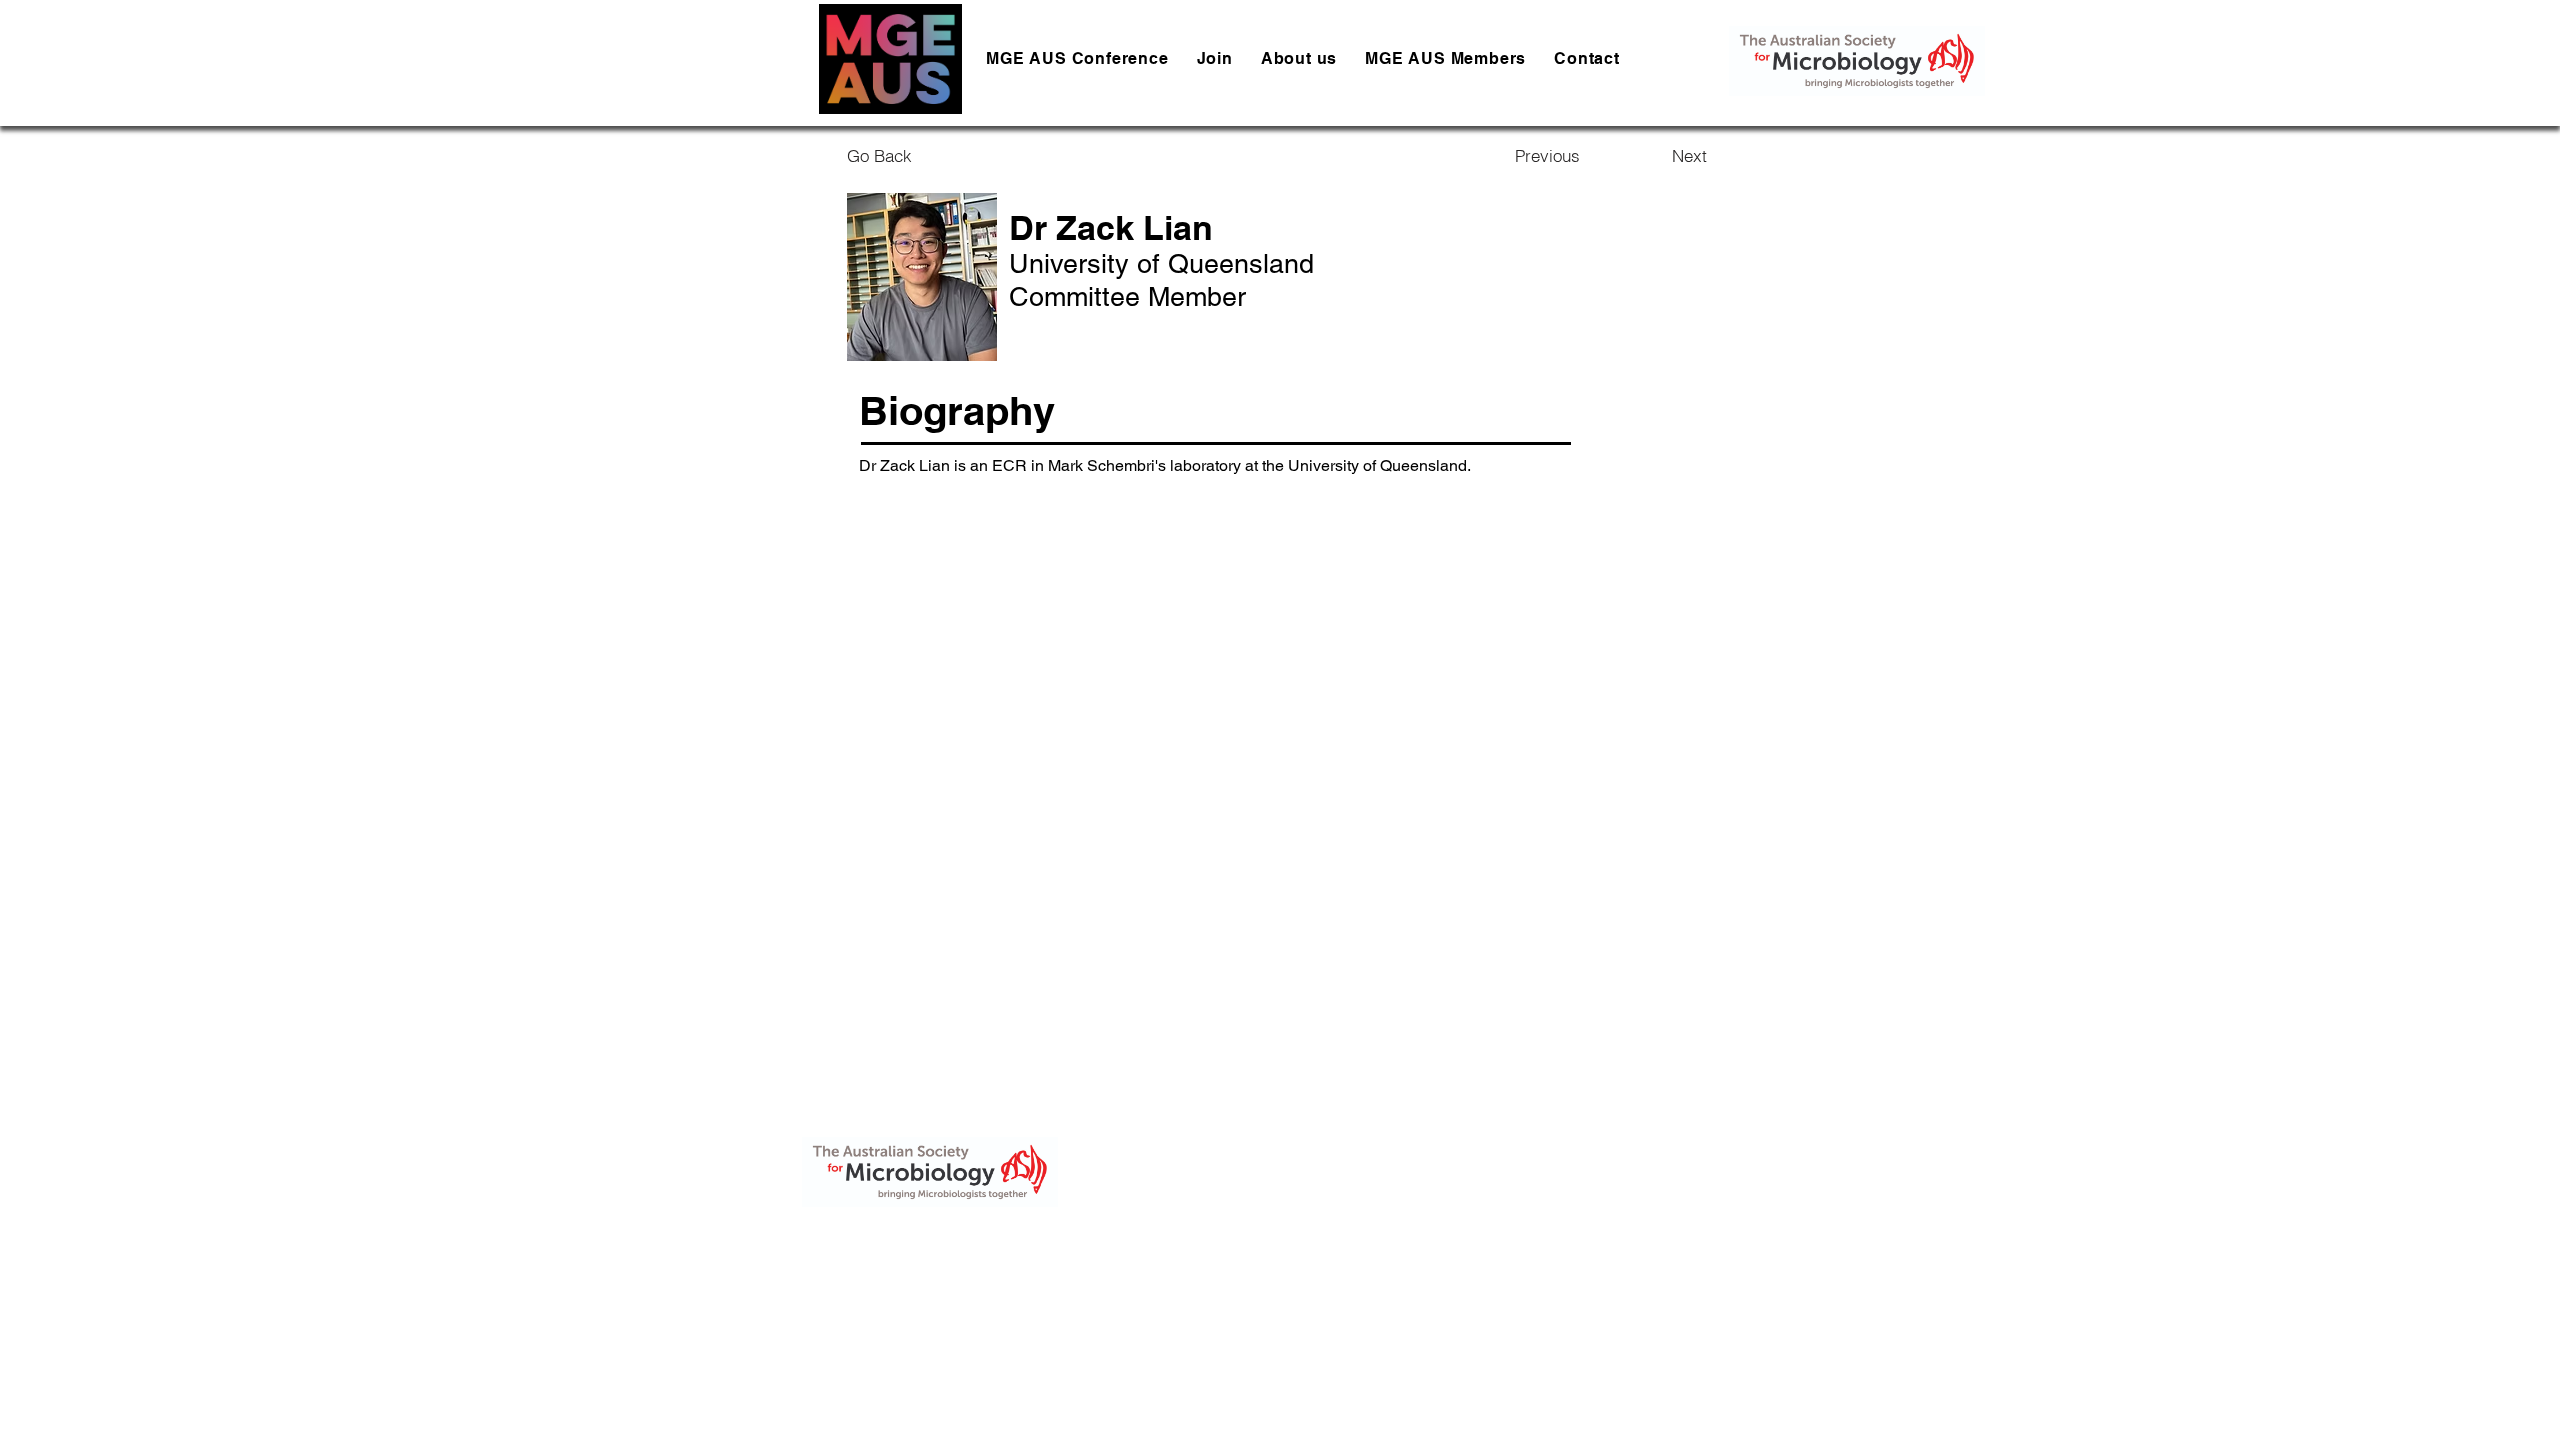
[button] (1299, 58)
